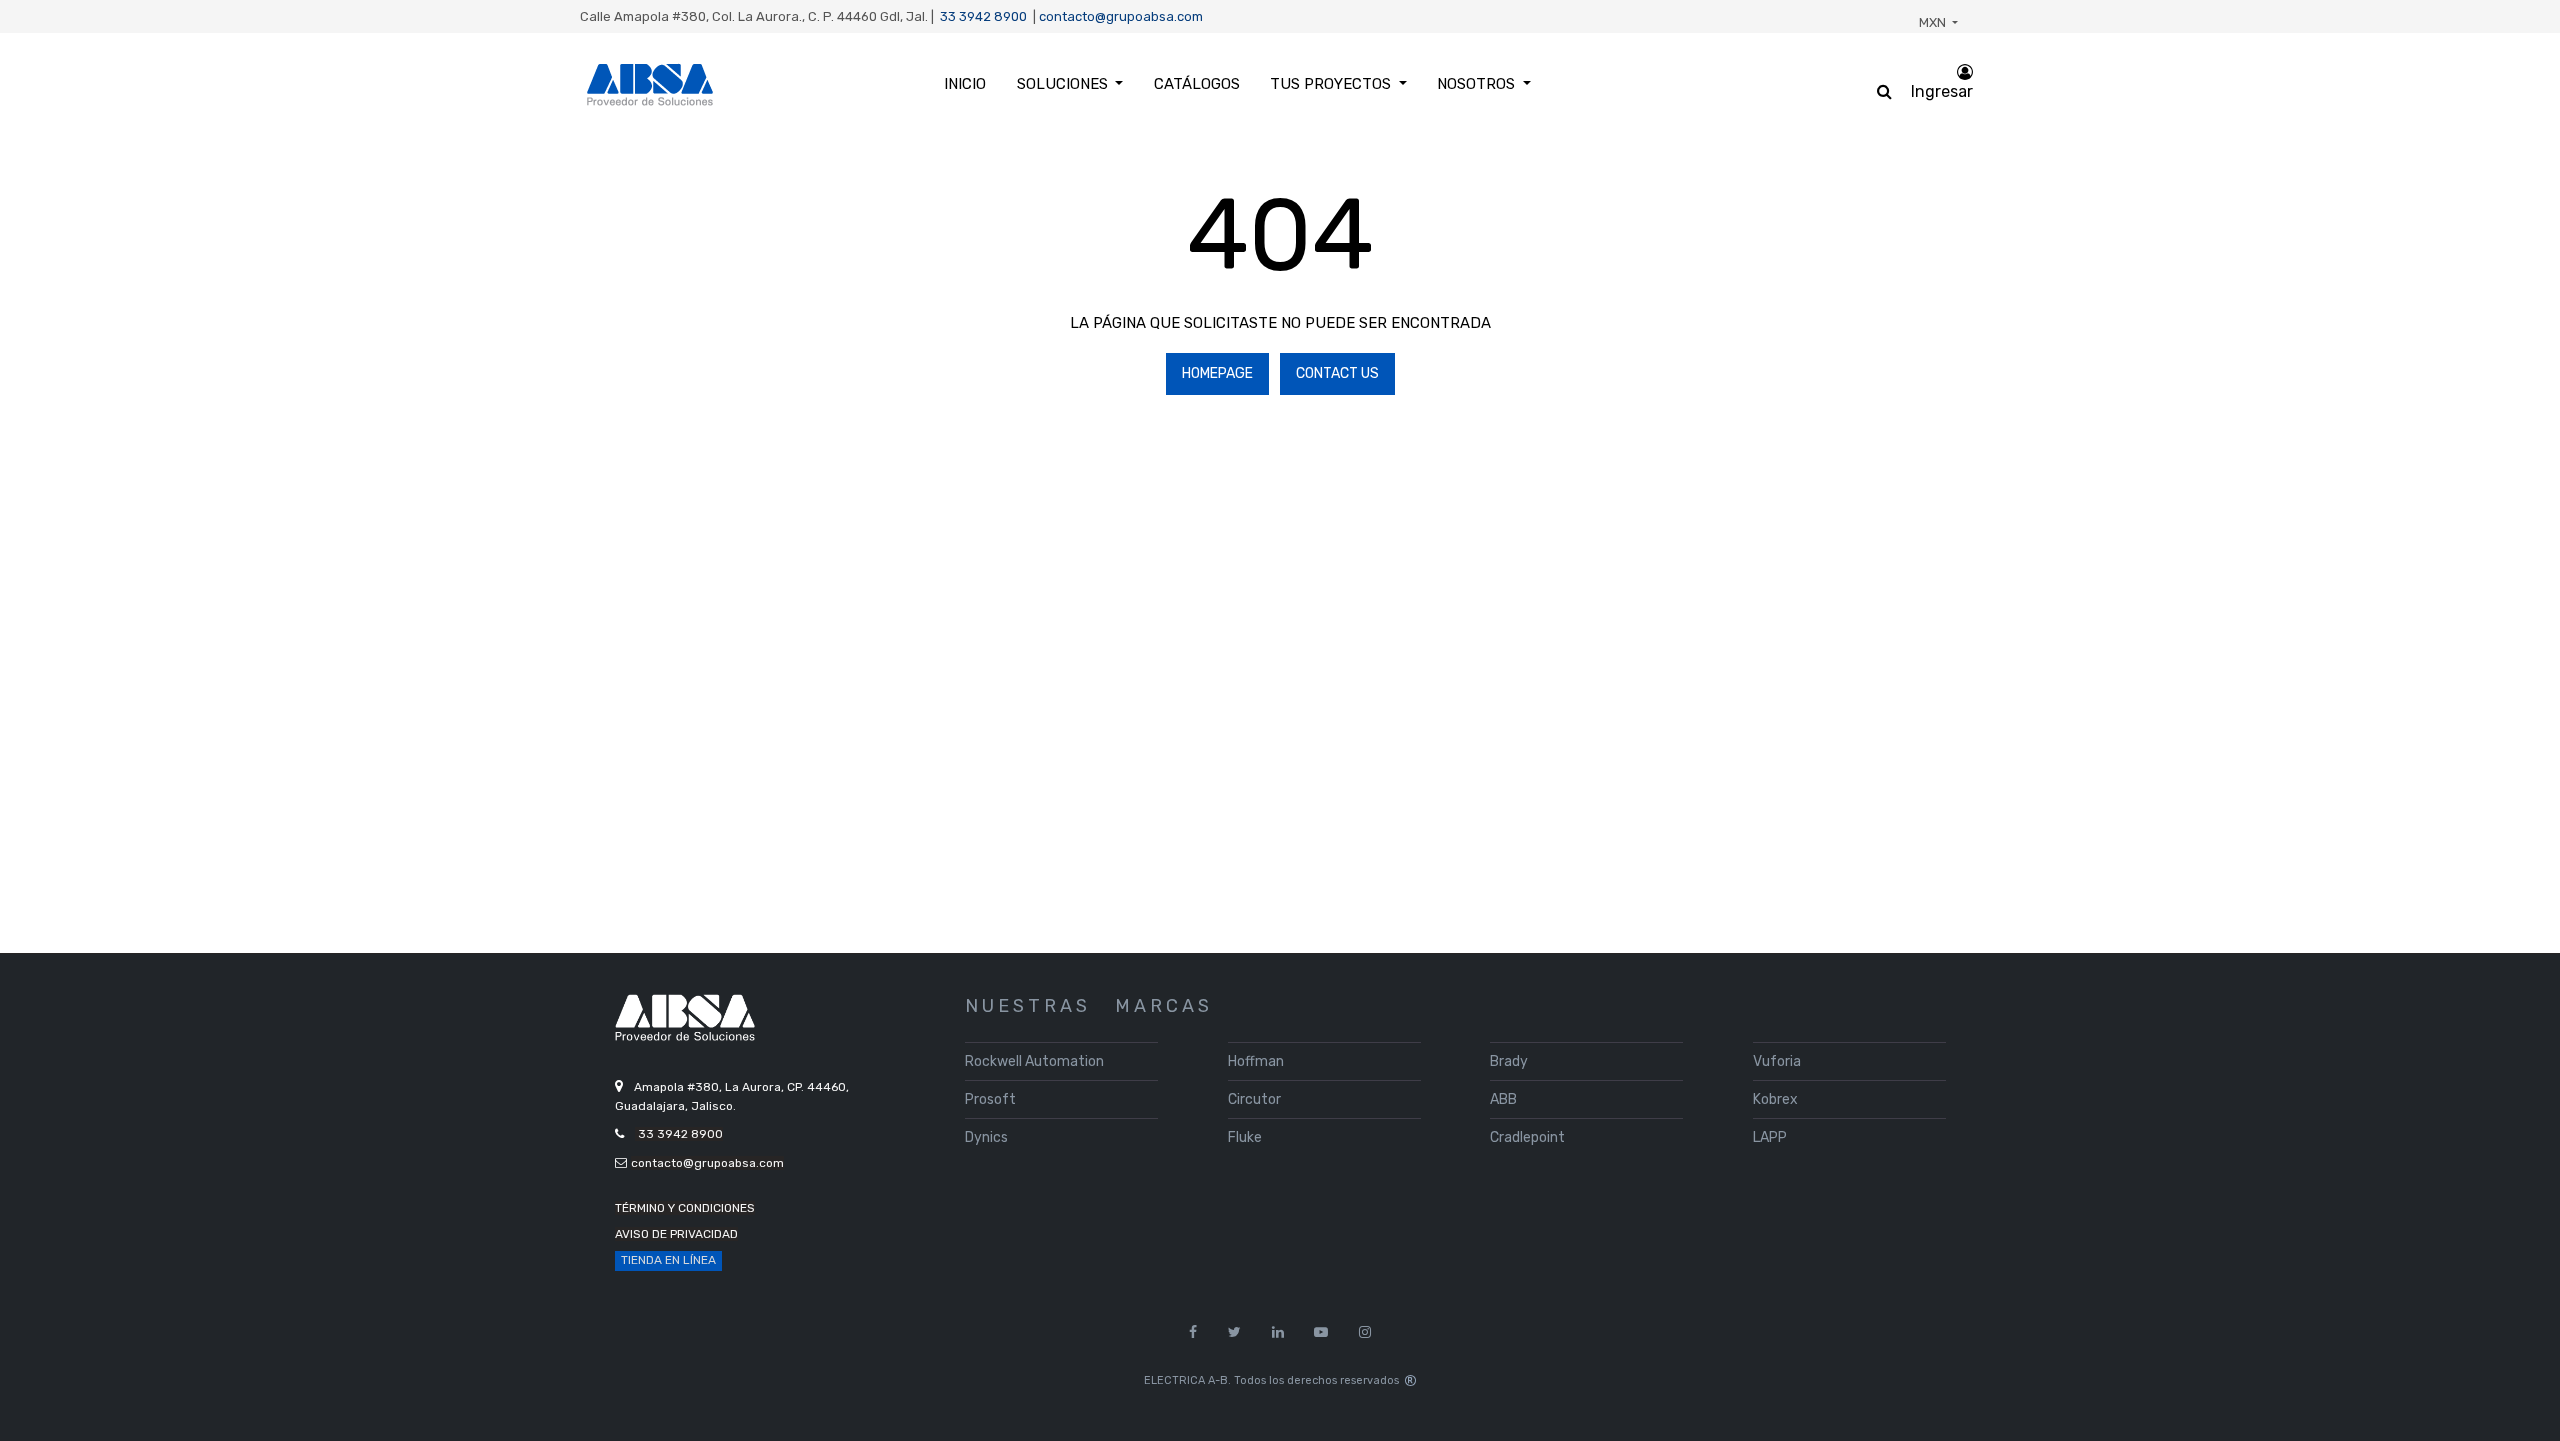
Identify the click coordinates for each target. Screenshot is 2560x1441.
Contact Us (1337, 373)
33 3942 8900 (983, 16)
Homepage (1217, 373)
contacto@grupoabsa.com (1121, 16)
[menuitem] (965, 84)
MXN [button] (1934, 22)
